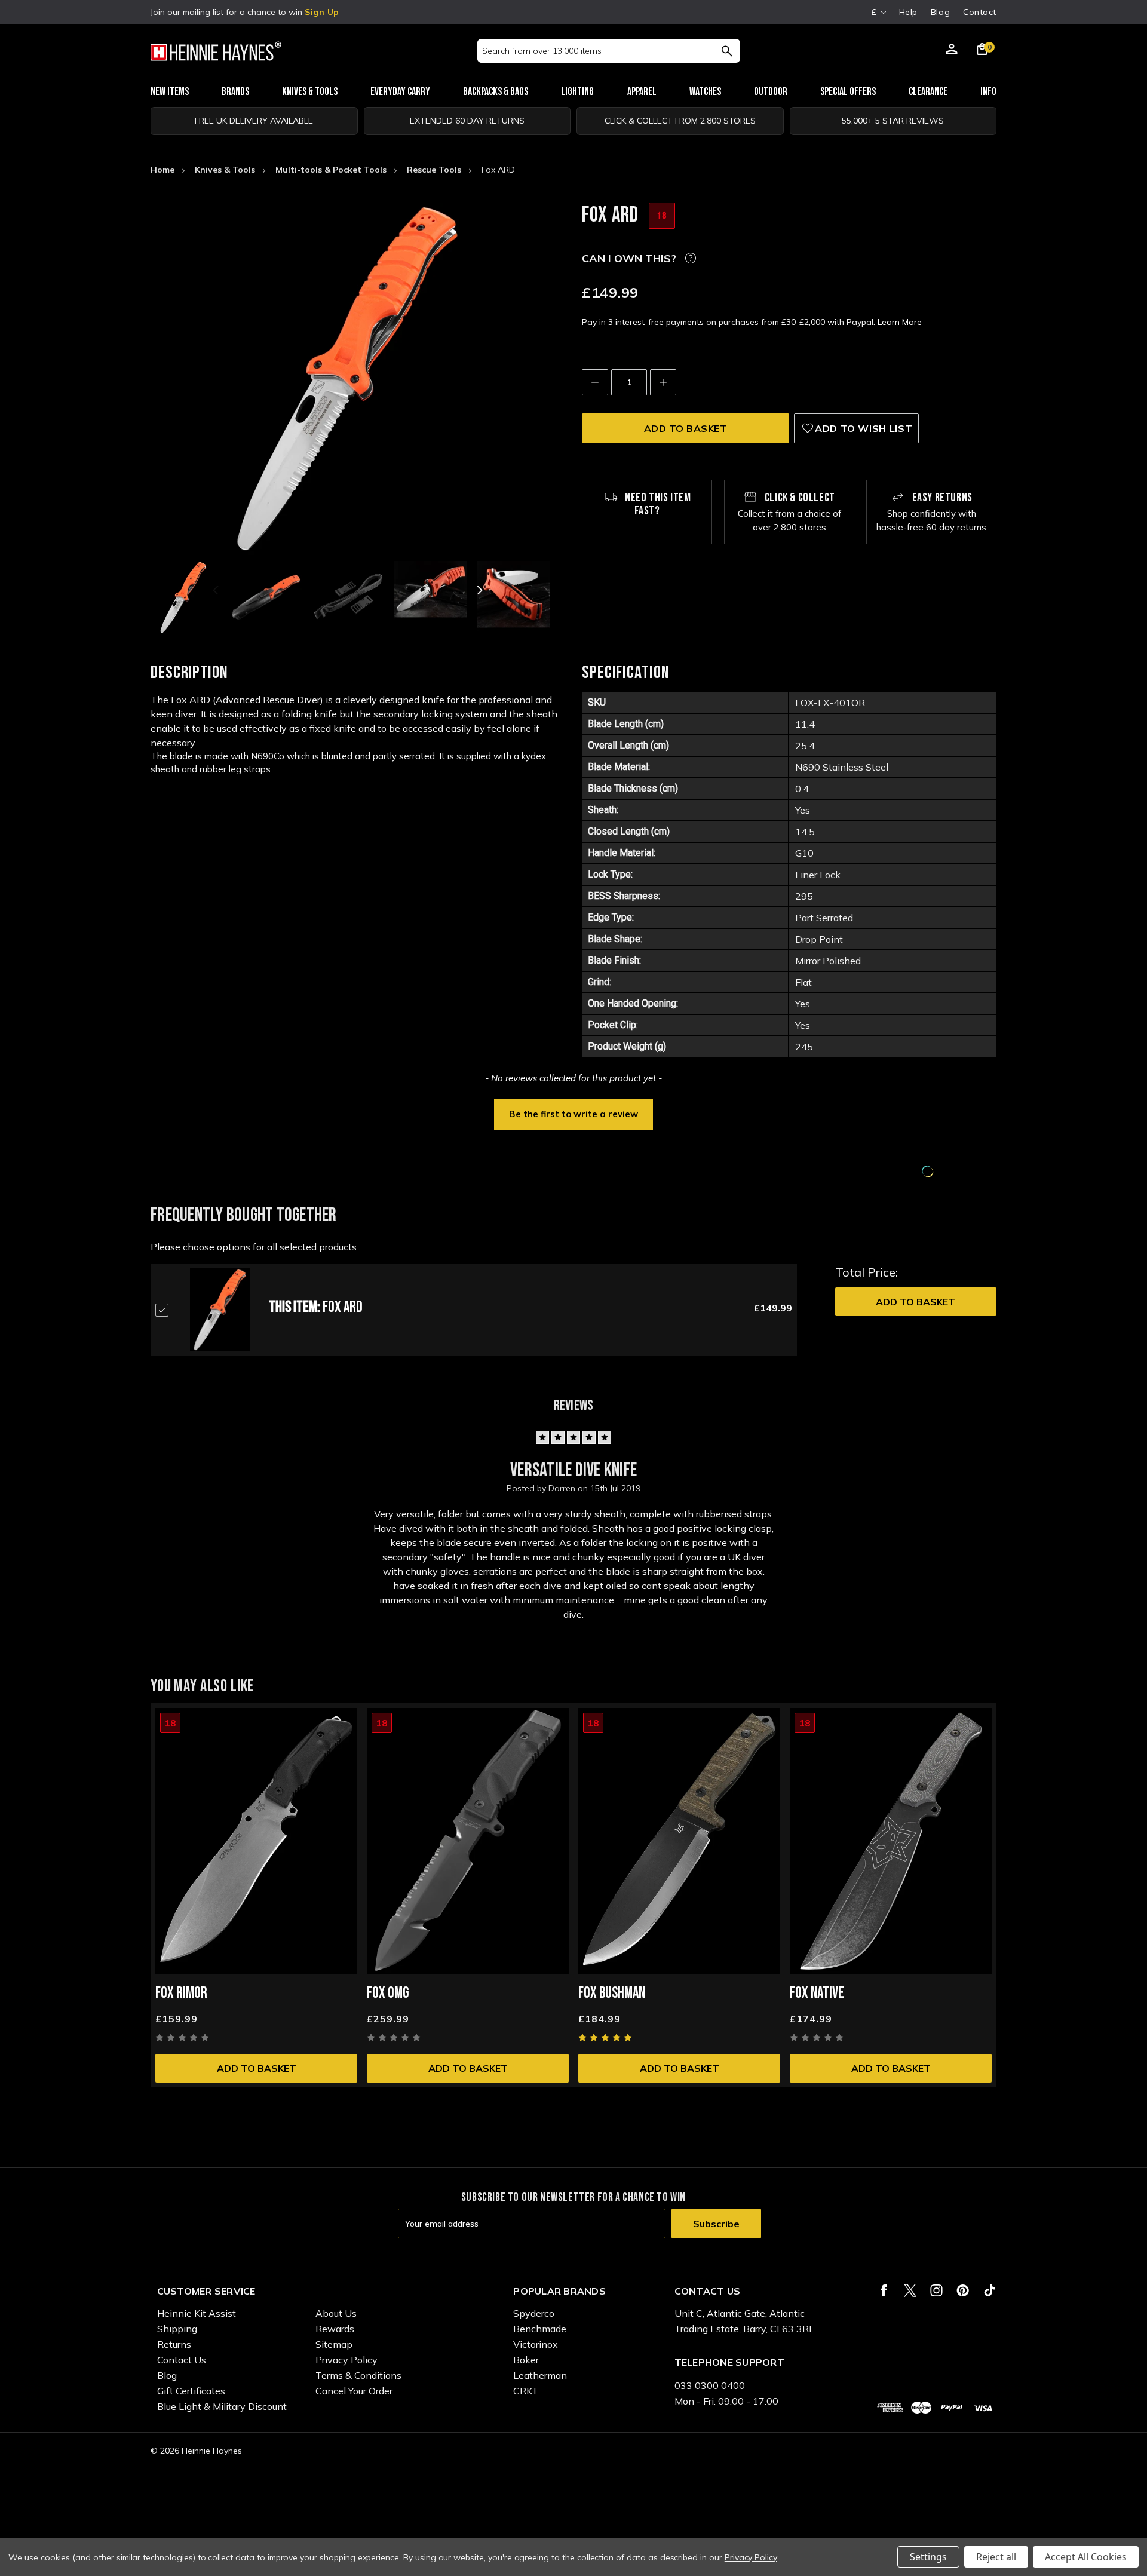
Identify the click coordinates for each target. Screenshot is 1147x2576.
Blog (940, 12)
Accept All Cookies (1086, 2557)
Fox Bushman (612, 1993)
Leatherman (540, 2375)
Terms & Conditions (358, 2375)
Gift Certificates (191, 2391)
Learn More (900, 322)
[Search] (727, 51)
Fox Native (817, 1993)
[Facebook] (884, 2290)
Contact (980, 12)
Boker (526, 2360)
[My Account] (952, 51)
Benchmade (540, 2329)
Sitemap (334, 2344)
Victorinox (536, 2344)
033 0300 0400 (710, 2385)
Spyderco (534, 2313)
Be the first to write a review (573, 1114)
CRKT (526, 2391)
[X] (910, 2290)
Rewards (335, 2329)
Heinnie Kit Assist (197, 2313)
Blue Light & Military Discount (222, 2406)
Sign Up (322, 12)
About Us (336, 2313)
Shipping (177, 2329)
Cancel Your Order (354, 2391)
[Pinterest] (963, 2290)
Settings (928, 2557)
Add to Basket (916, 1302)
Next (479, 590)
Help (908, 12)
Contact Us (182, 2360)
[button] (573, 1113)
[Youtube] (990, 2290)
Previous (217, 590)
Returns (174, 2344)
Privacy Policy (346, 2360)
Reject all (996, 2557)
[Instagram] (936, 2290)
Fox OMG (388, 1993)
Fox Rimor (181, 1993)
